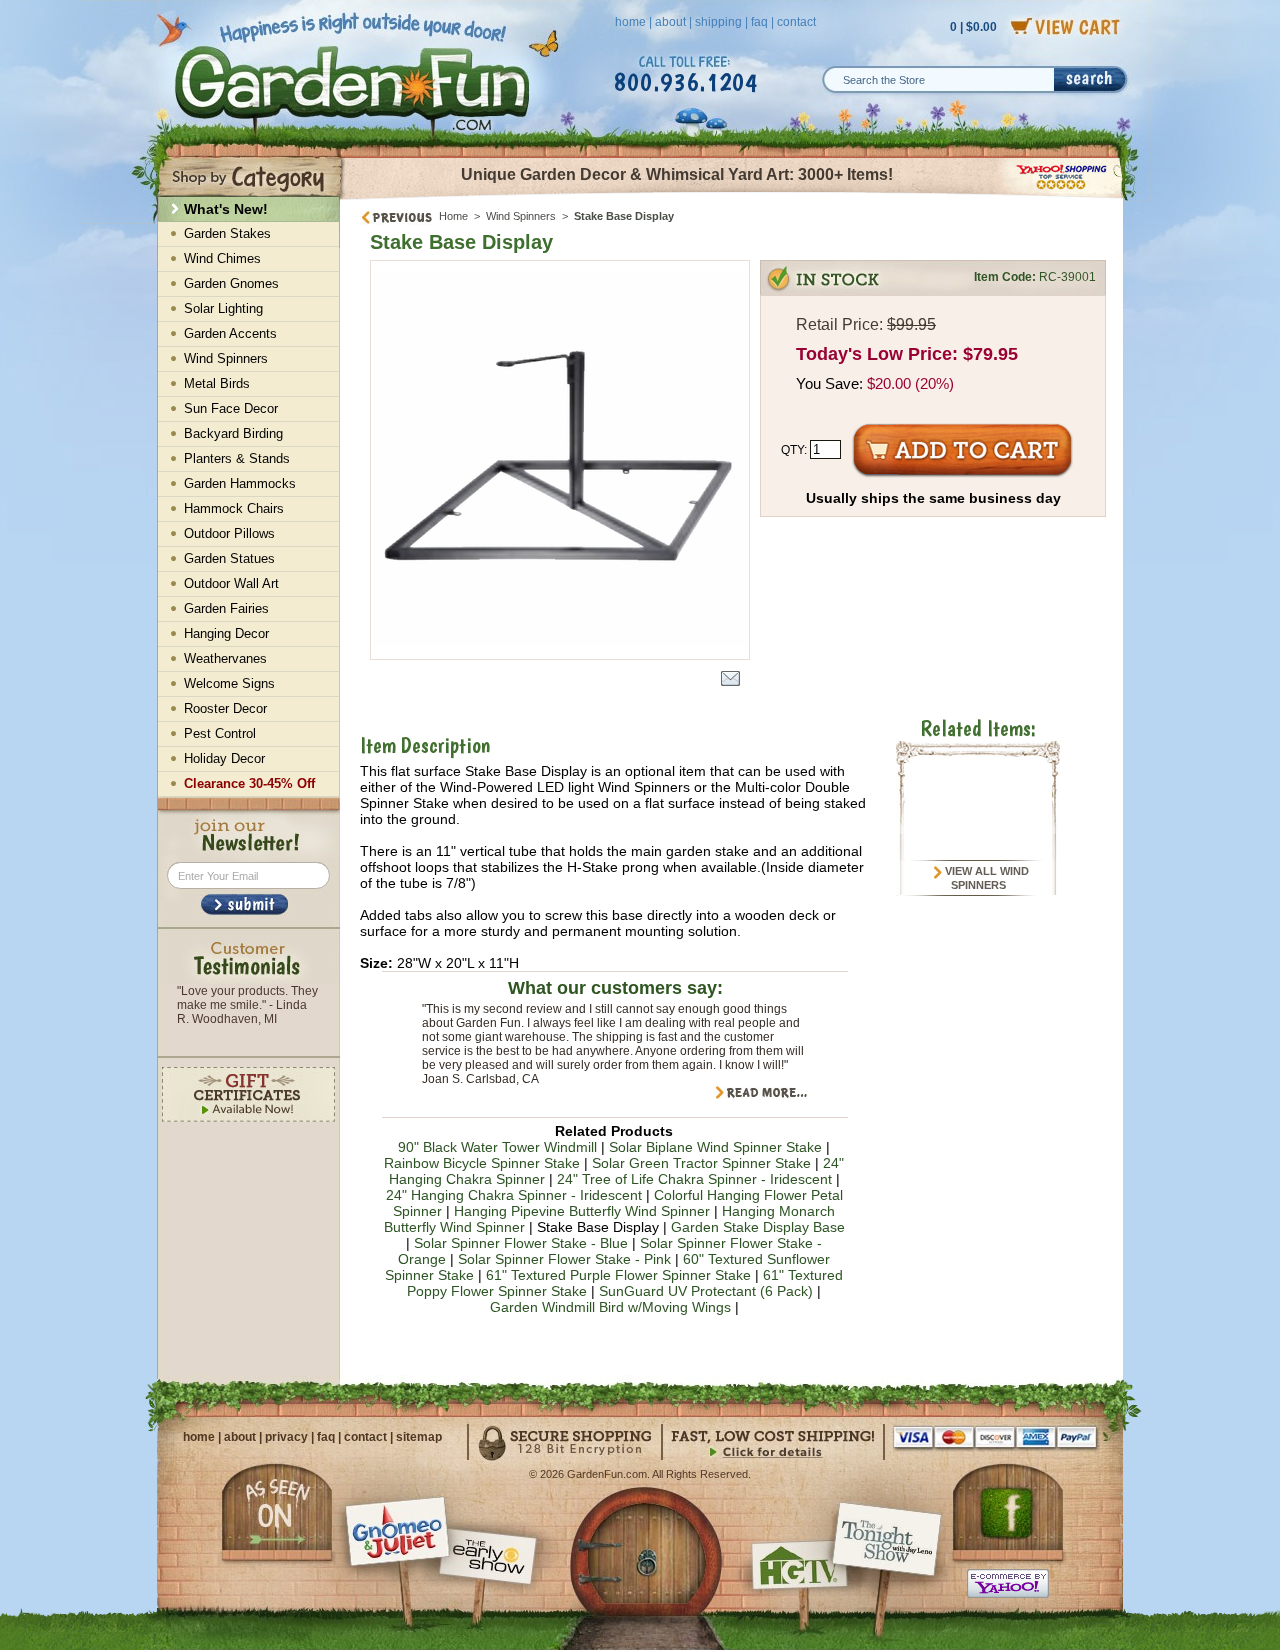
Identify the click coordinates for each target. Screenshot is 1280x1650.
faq (759, 22)
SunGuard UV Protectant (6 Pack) (706, 1291)
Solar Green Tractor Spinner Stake (701, 1163)
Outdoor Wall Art (231, 583)
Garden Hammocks (240, 483)
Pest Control (220, 733)
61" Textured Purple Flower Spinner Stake (618, 1275)
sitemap (419, 1437)
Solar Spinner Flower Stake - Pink (564, 1259)
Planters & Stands (237, 458)
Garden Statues (229, 558)
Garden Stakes (227, 233)
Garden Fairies (226, 608)
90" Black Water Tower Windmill (497, 1147)
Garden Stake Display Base (758, 1227)
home (630, 22)
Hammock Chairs (234, 508)
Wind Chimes (222, 258)
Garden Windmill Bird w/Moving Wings (610, 1307)
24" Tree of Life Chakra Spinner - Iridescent (694, 1179)
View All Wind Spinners (985, 878)
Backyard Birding (233, 433)
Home (453, 216)
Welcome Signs (229, 683)
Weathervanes (225, 658)
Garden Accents (230, 333)
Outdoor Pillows (229, 533)
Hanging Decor (226, 633)
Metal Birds (217, 383)
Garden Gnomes (231, 283)
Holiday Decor (224, 758)
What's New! (226, 209)
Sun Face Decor (231, 408)
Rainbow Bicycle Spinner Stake (482, 1163)
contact (796, 22)
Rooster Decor (225, 708)
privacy (286, 1437)
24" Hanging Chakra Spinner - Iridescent (514, 1195)
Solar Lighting (223, 308)
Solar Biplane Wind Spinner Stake (715, 1147)
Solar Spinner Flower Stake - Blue (521, 1243)
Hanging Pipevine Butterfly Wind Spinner (582, 1211)
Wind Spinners (522, 216)
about (670, 22)
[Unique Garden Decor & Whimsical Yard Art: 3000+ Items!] (732, 198)
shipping (718, 22)
